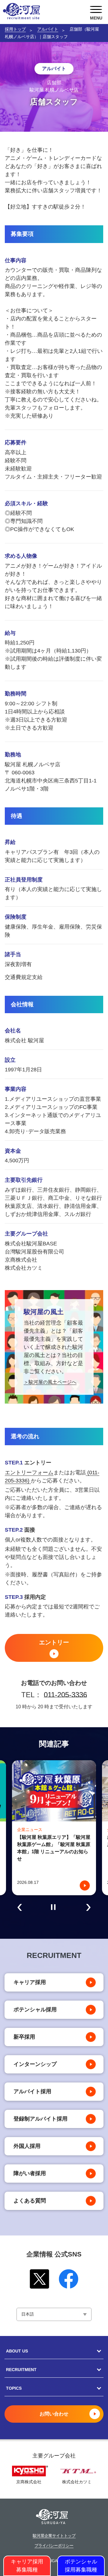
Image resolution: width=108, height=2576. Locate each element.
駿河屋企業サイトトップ (54, 2536)
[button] (20, 1907)
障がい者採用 (30, 2173)
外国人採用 (27, 2146)
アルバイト (48, 29)
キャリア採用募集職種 (27, 2566)
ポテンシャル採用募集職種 (81, 2566)
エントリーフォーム (29, 1473)
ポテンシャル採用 (35, 2010)
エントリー (54, 1642)
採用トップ (15, 29)
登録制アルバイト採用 (40, 2119)
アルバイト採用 (32, 2091)
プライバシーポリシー (54, 2546)
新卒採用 (24, 2037)
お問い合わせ (54, 2414)
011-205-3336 (65, 1695)
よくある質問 (30, 2201)
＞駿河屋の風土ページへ (50, 1382)
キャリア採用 (30, 1982)
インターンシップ (35, 2064)
